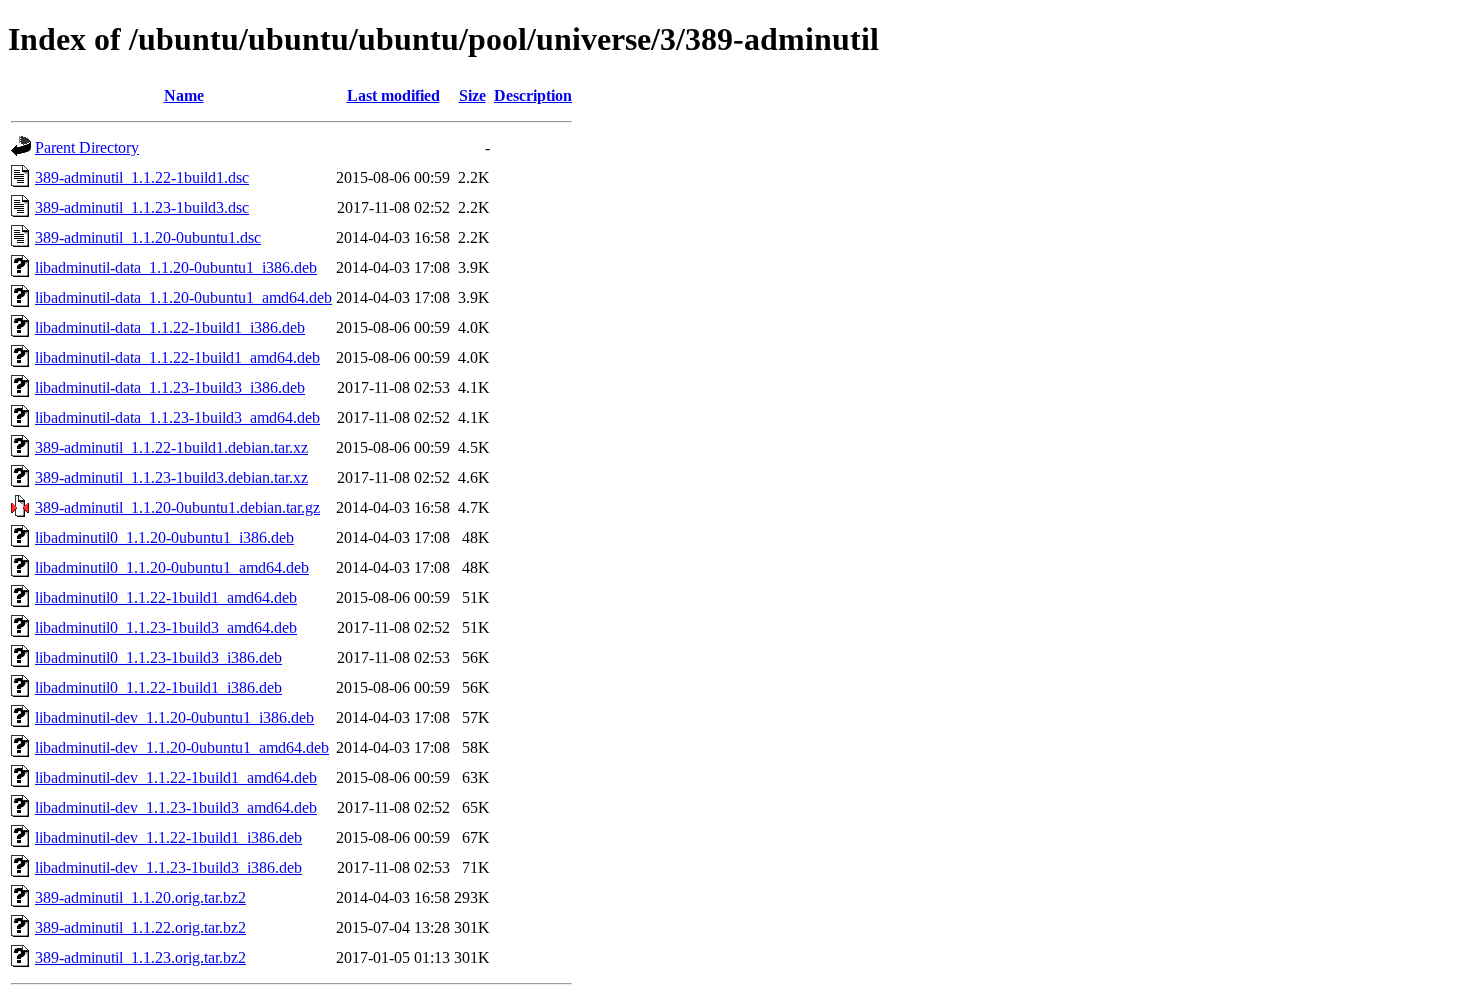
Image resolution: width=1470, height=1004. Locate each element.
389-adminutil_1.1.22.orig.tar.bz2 (140, 927)
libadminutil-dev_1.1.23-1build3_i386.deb (168, 867)
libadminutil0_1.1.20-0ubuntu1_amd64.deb (172, 567)
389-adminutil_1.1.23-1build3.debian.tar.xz (171, 477)
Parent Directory (87, 147)
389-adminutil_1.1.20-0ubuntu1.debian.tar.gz (177, 507)
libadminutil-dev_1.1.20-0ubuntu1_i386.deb (174, 717)
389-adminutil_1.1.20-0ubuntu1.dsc (148, 237)
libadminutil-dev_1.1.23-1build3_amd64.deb (176, 807)
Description (533, 95)
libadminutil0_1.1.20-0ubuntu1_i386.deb (164, 537)
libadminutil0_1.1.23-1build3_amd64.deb (166, 627)
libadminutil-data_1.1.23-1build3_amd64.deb (177, 417)
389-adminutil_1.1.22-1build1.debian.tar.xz (171, 447)
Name (184, 95)
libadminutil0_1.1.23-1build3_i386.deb (158, 657)
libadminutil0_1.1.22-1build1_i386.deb (158, 687)
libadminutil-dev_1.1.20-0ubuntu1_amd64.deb (182, 747)
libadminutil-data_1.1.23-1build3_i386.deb (170, 387)
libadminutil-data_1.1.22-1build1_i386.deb (170, 327)
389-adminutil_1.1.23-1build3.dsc (142, 207)
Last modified (393, 95)
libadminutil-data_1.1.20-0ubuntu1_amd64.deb (183, 297)
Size (472, 95)
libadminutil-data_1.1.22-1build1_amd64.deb (177, 357)
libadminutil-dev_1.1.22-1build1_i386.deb (168, 837)
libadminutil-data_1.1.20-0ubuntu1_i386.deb (176, 267)
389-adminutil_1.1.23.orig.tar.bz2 (140, 957)
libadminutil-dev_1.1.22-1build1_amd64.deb (176, 777)
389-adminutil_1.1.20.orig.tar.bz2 (140, 897)
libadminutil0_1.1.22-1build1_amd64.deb (166, 597)
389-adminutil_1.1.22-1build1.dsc (142, 177)
